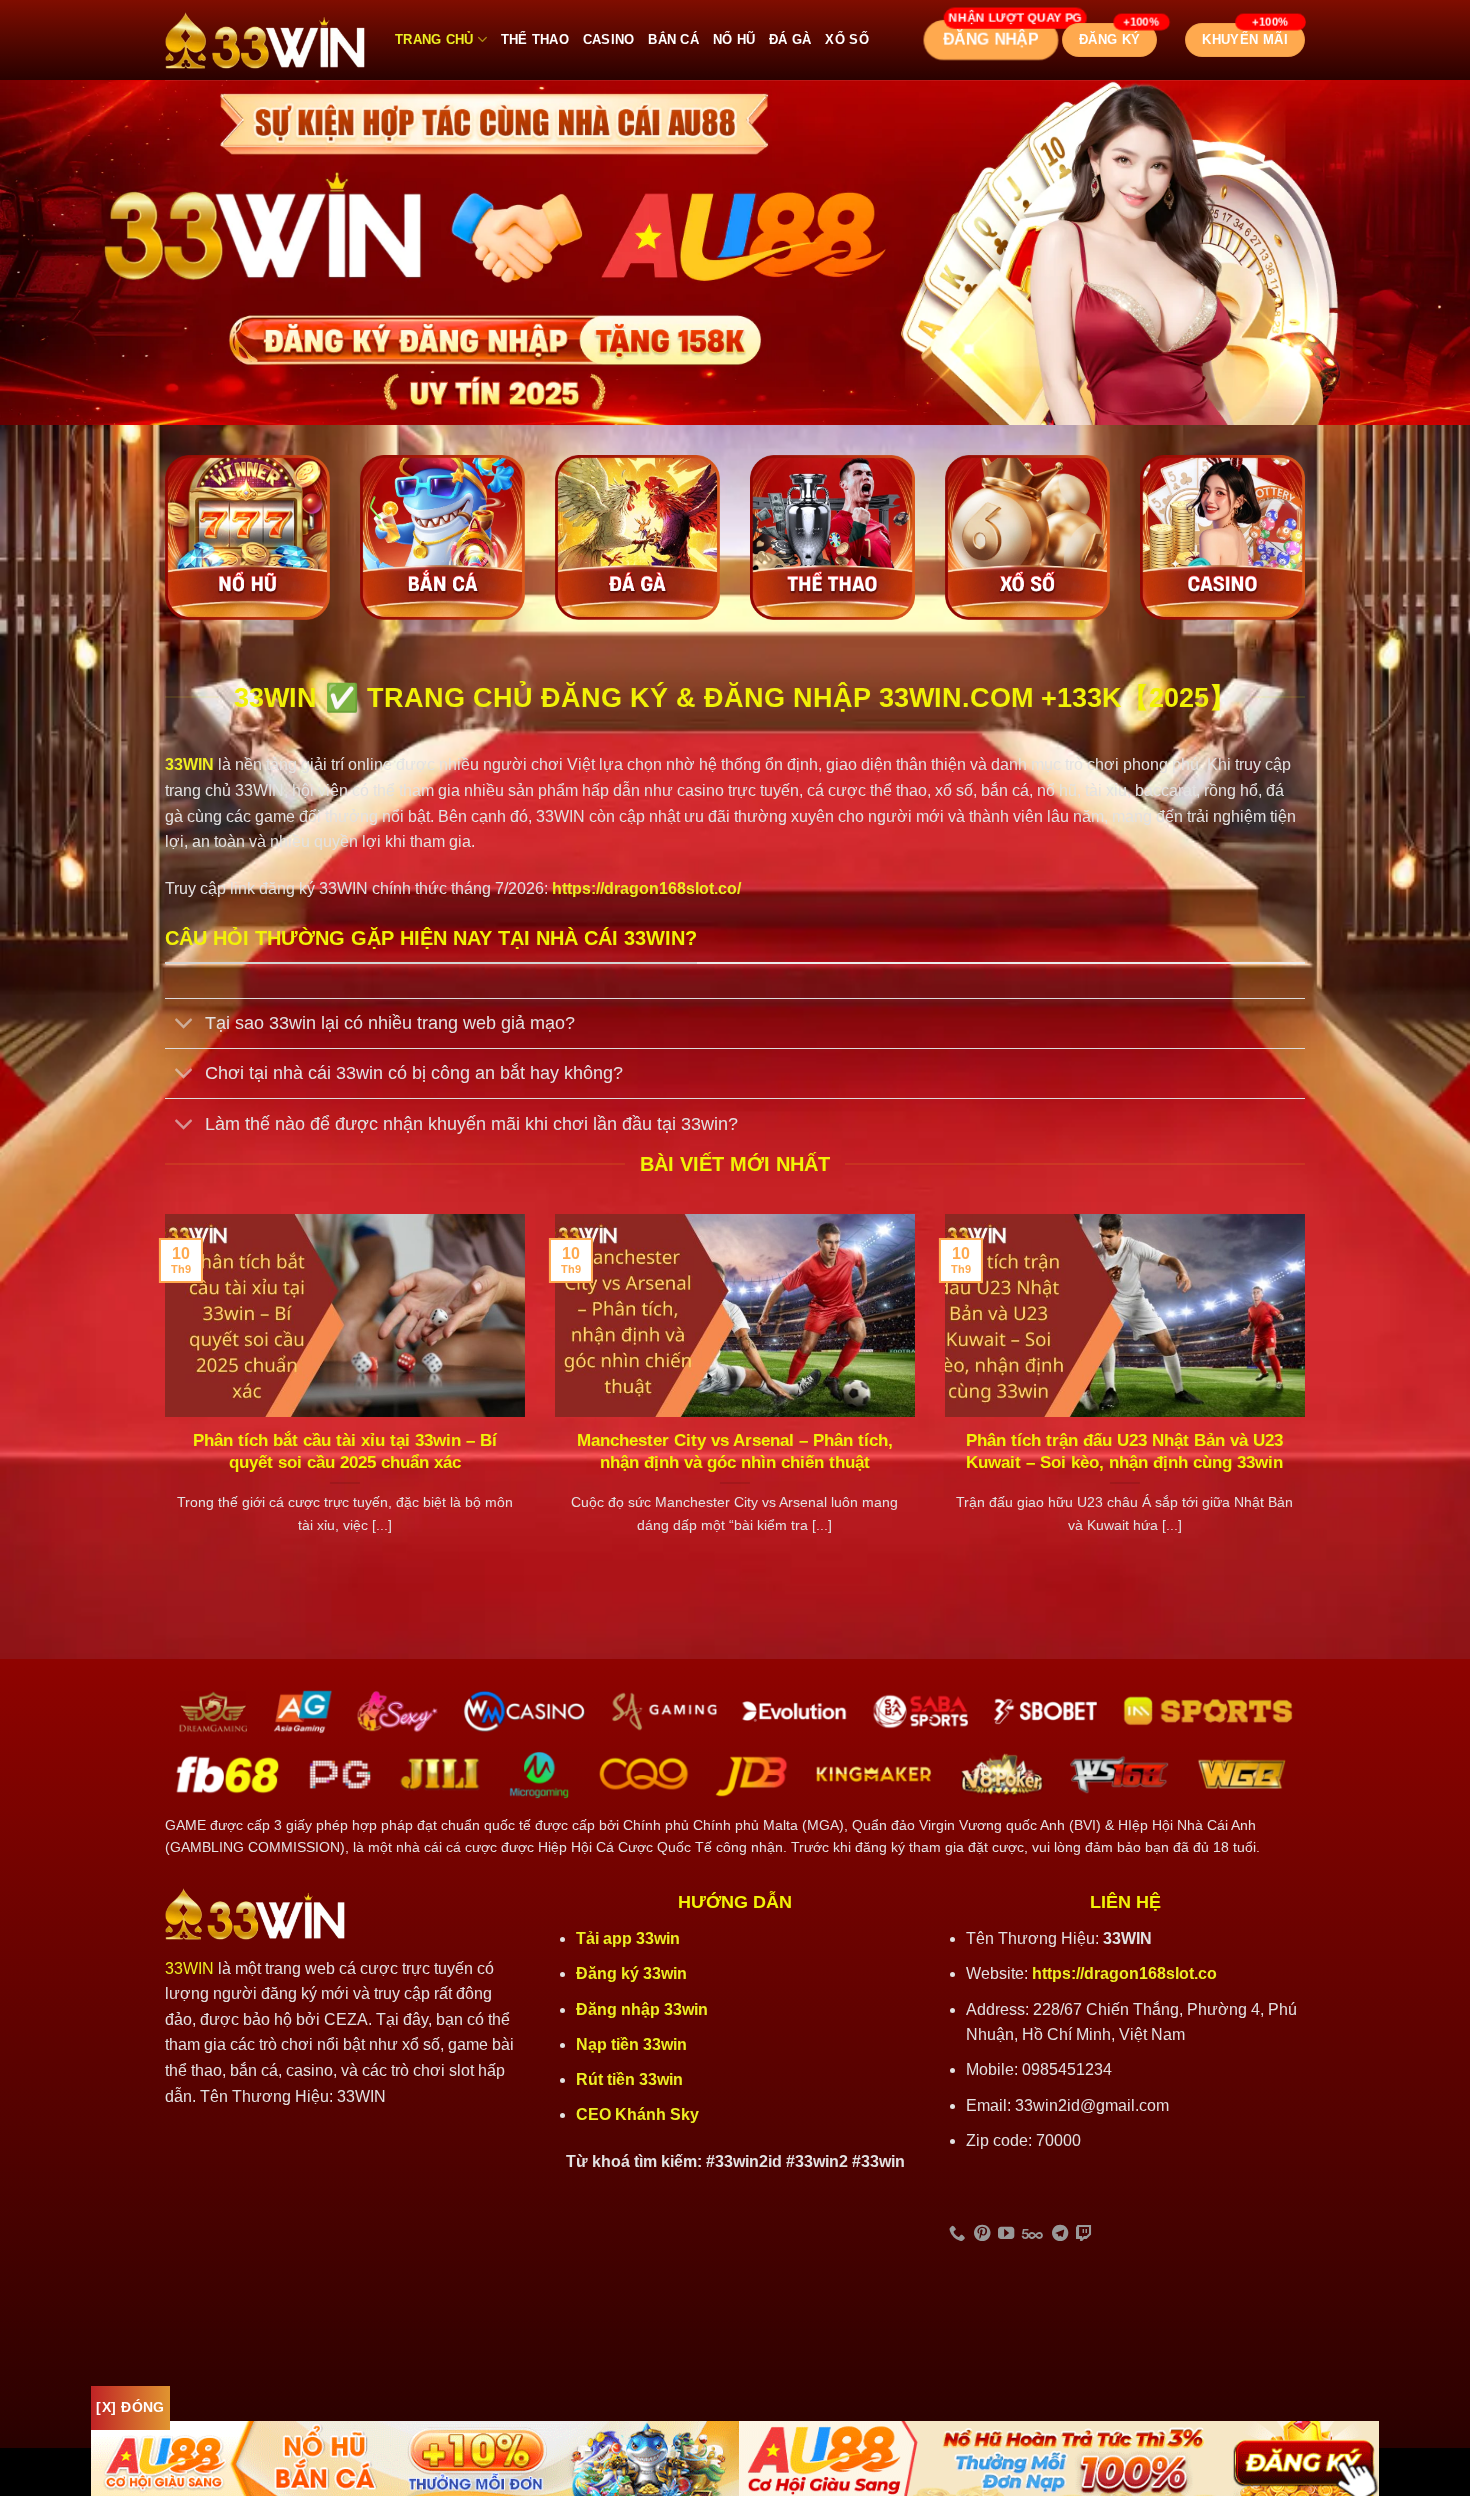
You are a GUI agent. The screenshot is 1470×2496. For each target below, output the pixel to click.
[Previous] (161, 1399)
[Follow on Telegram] (1060, 2234)
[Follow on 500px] (1032, 2234)
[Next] (1309, 1399)
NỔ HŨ (734, 39)
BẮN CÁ (673, 39)
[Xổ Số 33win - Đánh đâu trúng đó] (1027, 537)
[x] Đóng (130, 2407)
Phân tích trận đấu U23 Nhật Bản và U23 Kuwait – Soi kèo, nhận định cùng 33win (1124, 1451)
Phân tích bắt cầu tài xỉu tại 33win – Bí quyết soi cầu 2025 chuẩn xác (345, 1451)
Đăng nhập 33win (644, 2009)
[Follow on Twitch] (1084, 2234)
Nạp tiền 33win (631, 2044)
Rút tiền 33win (631, 2079)
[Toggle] (184, 1025)
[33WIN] (265, 40)
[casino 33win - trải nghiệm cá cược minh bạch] (1222, 537)
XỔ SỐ (846, 39)
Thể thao (535, 39)
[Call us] (957, 2234)
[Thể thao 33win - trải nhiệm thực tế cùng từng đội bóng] (832, 537)
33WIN (189, 1968)
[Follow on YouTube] (1006, 2234)
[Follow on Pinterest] (982, 2234)
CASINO (609, 39)
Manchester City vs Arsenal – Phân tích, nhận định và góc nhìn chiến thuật (735, 1451)
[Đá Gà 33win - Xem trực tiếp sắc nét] (637, 537)
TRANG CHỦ (434, 39)
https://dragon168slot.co (1124, 1973)
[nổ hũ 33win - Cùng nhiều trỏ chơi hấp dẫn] (247, 537)
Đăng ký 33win (633, 1973)
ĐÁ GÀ (790, 39)
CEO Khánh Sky (637, 2114)
